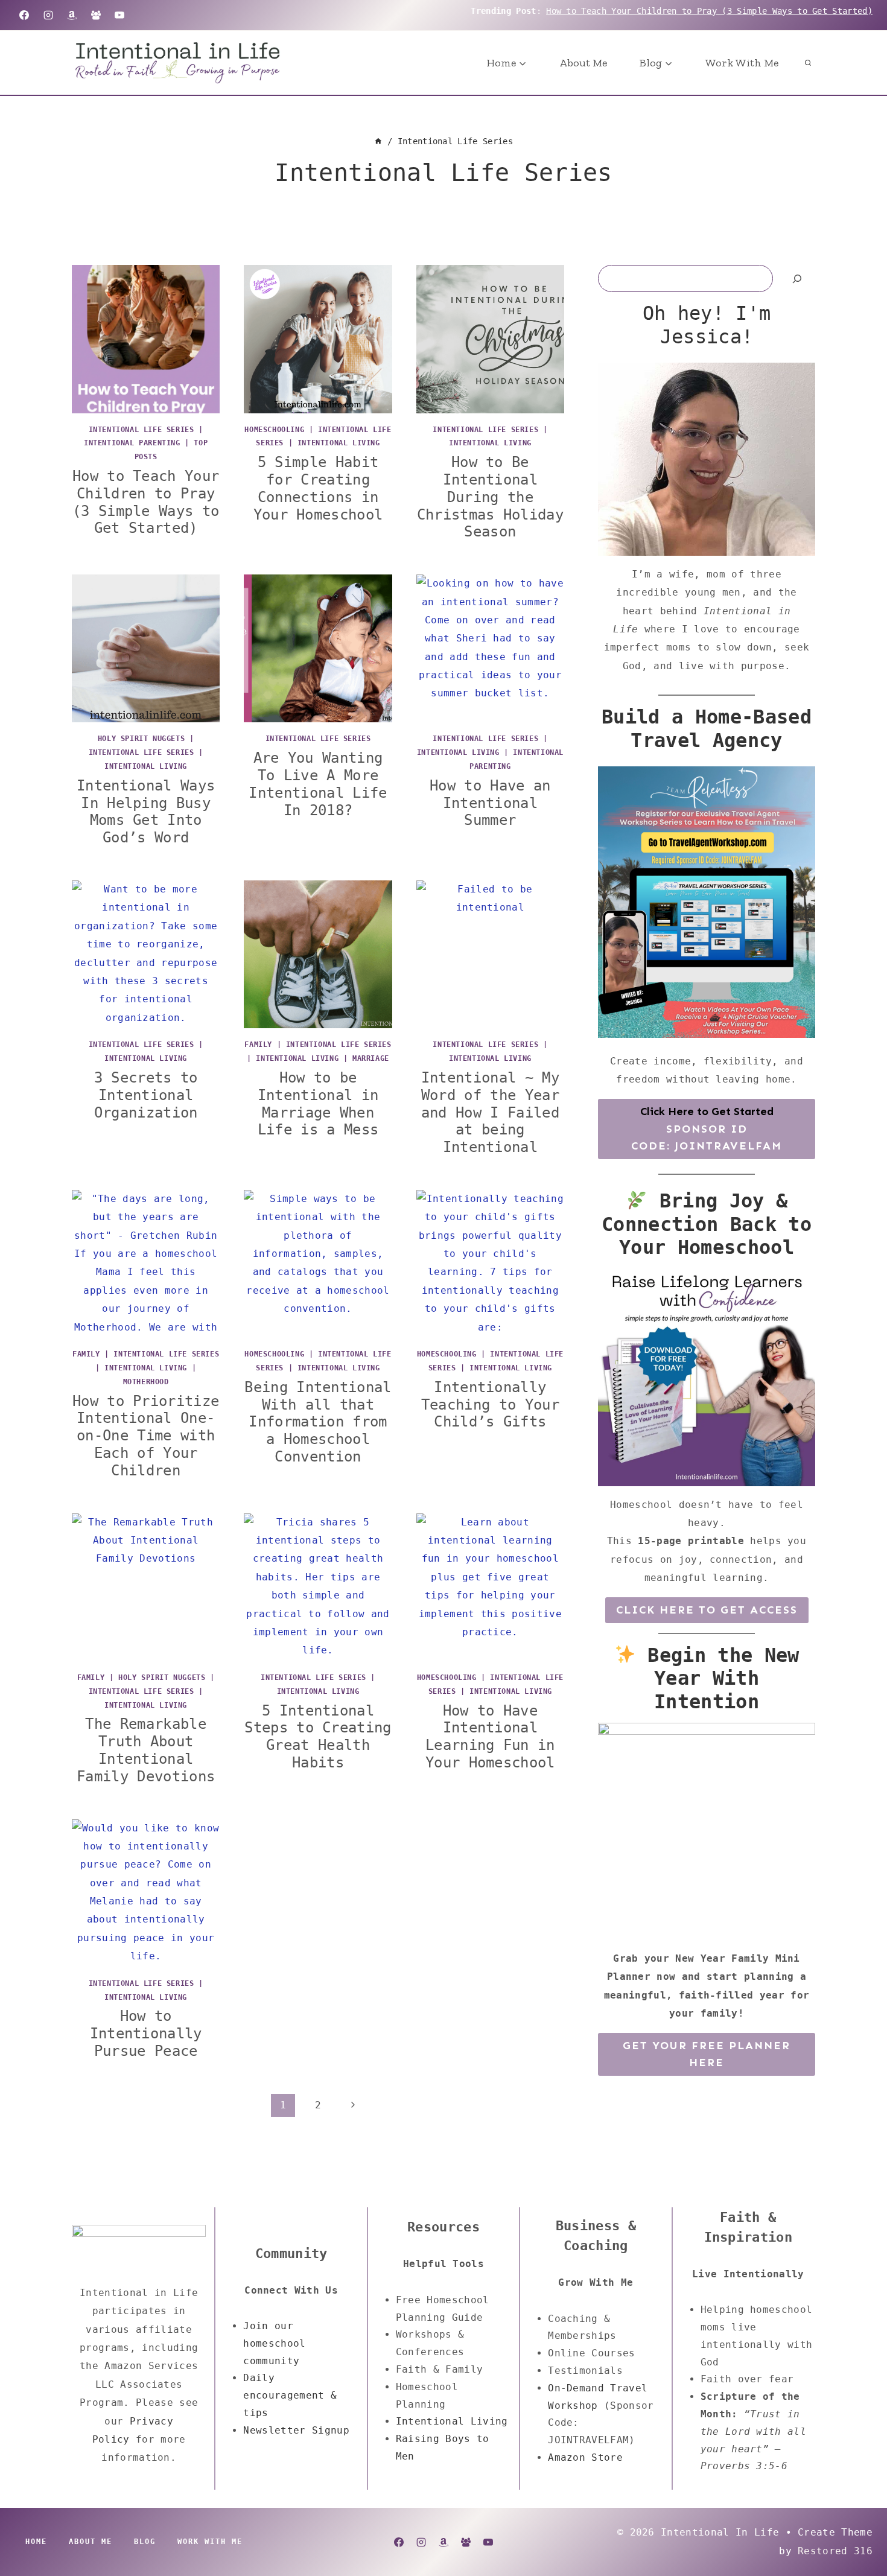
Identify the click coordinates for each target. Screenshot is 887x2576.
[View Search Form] (808, 63)
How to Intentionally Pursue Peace (146, 2034)
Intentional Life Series (141, 430)
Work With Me (742, 63)
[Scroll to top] (859, 2530)
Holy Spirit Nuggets (141, 739)
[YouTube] (119, 15)
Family (258, 1045)
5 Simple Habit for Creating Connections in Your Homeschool (318, 488)
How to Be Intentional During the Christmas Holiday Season (490, 497)
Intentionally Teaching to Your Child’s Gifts (490, 1405)
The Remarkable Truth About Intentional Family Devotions (146, 1750)
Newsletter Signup (296, 2430)
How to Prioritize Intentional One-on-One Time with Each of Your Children (146, 1436)
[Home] (378, 141)
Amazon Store (585, 2457)
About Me (583, 63)
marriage (371, 1058)
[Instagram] (48, 15)
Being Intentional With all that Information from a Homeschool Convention (318, 1422)
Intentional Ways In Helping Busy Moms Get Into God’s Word (146, 812)
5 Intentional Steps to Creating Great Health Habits (318, 1737)
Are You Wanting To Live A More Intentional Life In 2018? (318, 784)
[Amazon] (72, 15)
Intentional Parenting (132, 443)
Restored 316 (835, 2551)
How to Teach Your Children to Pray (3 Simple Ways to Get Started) (709, 11)
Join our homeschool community (274, 2343)
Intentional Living (339, 443)
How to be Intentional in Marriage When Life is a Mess (318, 1104)
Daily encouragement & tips (290, 2395)
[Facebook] (24, 15)
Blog (145, 2542)
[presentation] (146, 339)
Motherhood (146, 1382)
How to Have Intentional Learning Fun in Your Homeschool (490, 1737)
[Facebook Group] (96, 15)
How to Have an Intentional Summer (490, 803)
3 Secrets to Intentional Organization (146, 1095)
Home (36, 2542)
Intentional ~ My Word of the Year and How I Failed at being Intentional (490, 1112)
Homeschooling (274, 430)
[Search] (797, 278)
